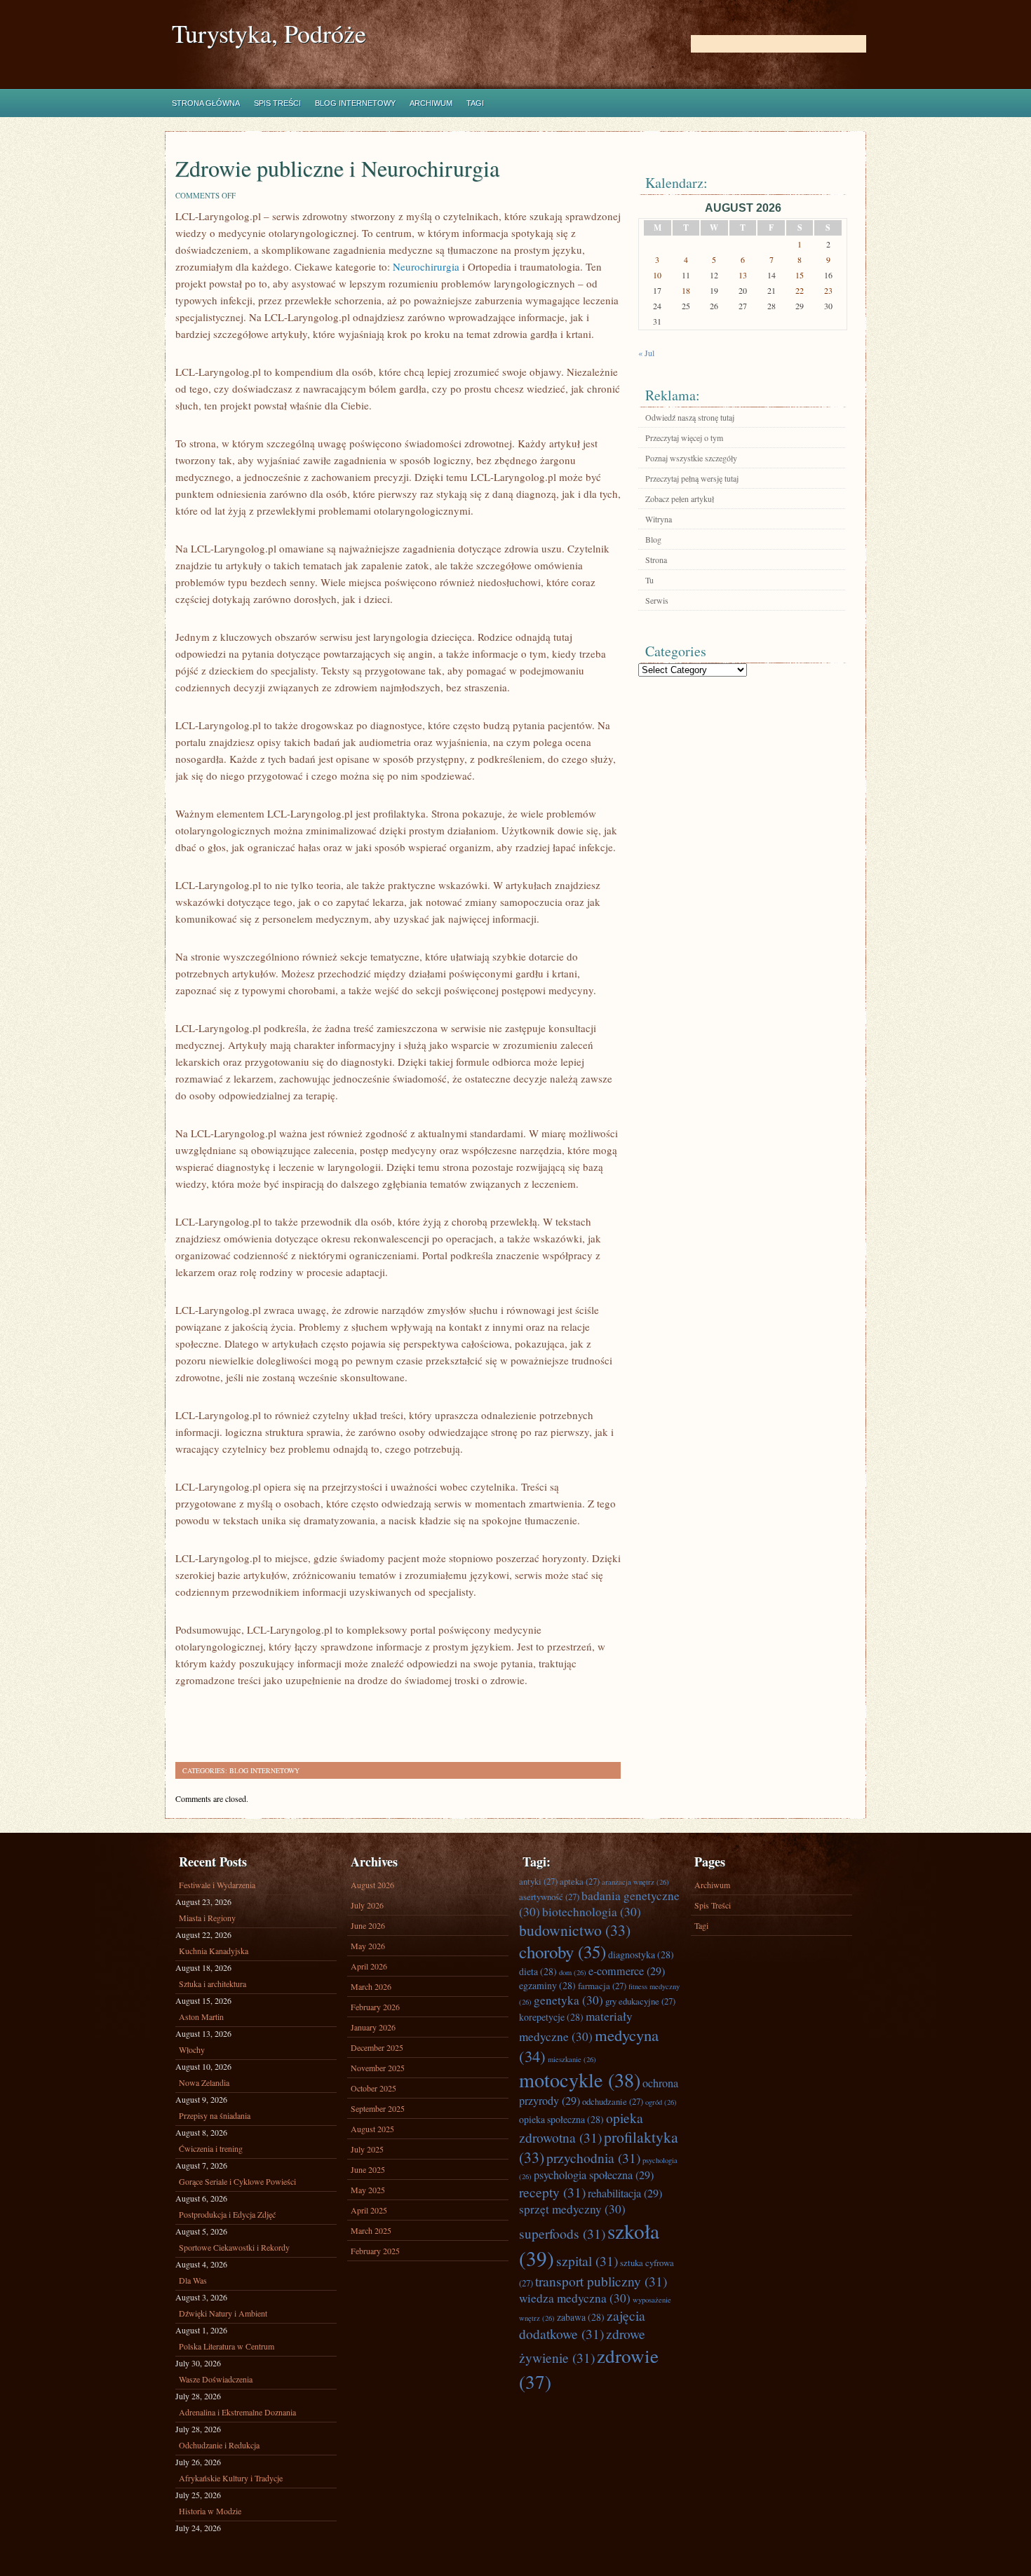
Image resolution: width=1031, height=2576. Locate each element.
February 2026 (375, 2007)
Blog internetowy (355, 103)
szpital (587, 2260)
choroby (562, 1952)
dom (573, 1972)
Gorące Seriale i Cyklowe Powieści (237, 2181)
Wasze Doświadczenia (216, 2379)
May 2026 (368, 1946)
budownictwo (575, 1930)
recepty (552, 2192)
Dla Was (193, 2280)
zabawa (581, 2317)
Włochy (192, 2049)
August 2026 (372, 1885)
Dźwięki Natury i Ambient (223, 2313)
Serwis (657, 600)
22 (800, 290)
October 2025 (373, 2088)
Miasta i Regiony (207, 1918)
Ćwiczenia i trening (211, 2148)
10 (657, 275)
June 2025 (368, 2169)
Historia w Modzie (210, 2511)
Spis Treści (277, 103)
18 (686, 290)
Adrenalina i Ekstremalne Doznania (237, 2412)
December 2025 (377, 2047)
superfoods (562, 2233)
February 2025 (375, 2251)
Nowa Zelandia (204, 2082)
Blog (653, 539)
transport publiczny (601, 2281)
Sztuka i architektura (213, 1984)
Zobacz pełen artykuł (680, 499)
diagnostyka (641, 1954)
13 (743, 275)
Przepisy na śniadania (215, 2115)
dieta (538, 1971)
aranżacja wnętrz (635, 1882)
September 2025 (378, 2108)
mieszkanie (572, 2059)
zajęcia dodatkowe (582, 2324)
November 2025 (378, 2068)
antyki (538, 1881)
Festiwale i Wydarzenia (217, 1885)
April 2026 (369, 1966)
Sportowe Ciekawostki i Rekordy (234, 2247)
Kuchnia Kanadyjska (214, 1951)
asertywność (549, 1897)
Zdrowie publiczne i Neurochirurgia (337, 168)
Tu (649, 580)
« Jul (646, 353)
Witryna (659, 519)
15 (800, 275)
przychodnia (593, 2157)
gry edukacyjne (640, 2001)
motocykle (580, 2080)
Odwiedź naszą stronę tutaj (690, 417)
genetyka (568, 2000)
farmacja (602, 1986)
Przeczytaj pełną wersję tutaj (692, 478)
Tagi (475, 103)
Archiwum (431, 103)
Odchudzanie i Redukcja (219, 2445)
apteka (580, 1881)
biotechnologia (592, 1912)
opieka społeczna (561, 2119)
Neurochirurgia (426, 266)
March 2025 (371, 2230)
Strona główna (206, 103)
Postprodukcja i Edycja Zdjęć (227, 2214)
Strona (656, 560)
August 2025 (372, 2129)
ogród (661, 2102)
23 (828, 290)
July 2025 (367, 2149)
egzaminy (547, 1985)
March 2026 (371, 1986)
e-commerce (627, 1971)
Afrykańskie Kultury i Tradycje (231, 2478)
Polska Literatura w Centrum (227, 2346)
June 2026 (368, 1925)
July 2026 (367, 1905)
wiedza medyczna (575, 2298)
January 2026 (373, 2027)
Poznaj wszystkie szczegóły (691, 458)
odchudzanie (613, 2101)
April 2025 (369, 2210)
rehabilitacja (625, 2193)
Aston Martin (201, 2016)
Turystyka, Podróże (269, 33)
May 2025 (368, 2190)
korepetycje (551, 2017)
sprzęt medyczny (572, 2209)
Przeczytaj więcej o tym (684, 438)
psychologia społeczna (594, 2175)
